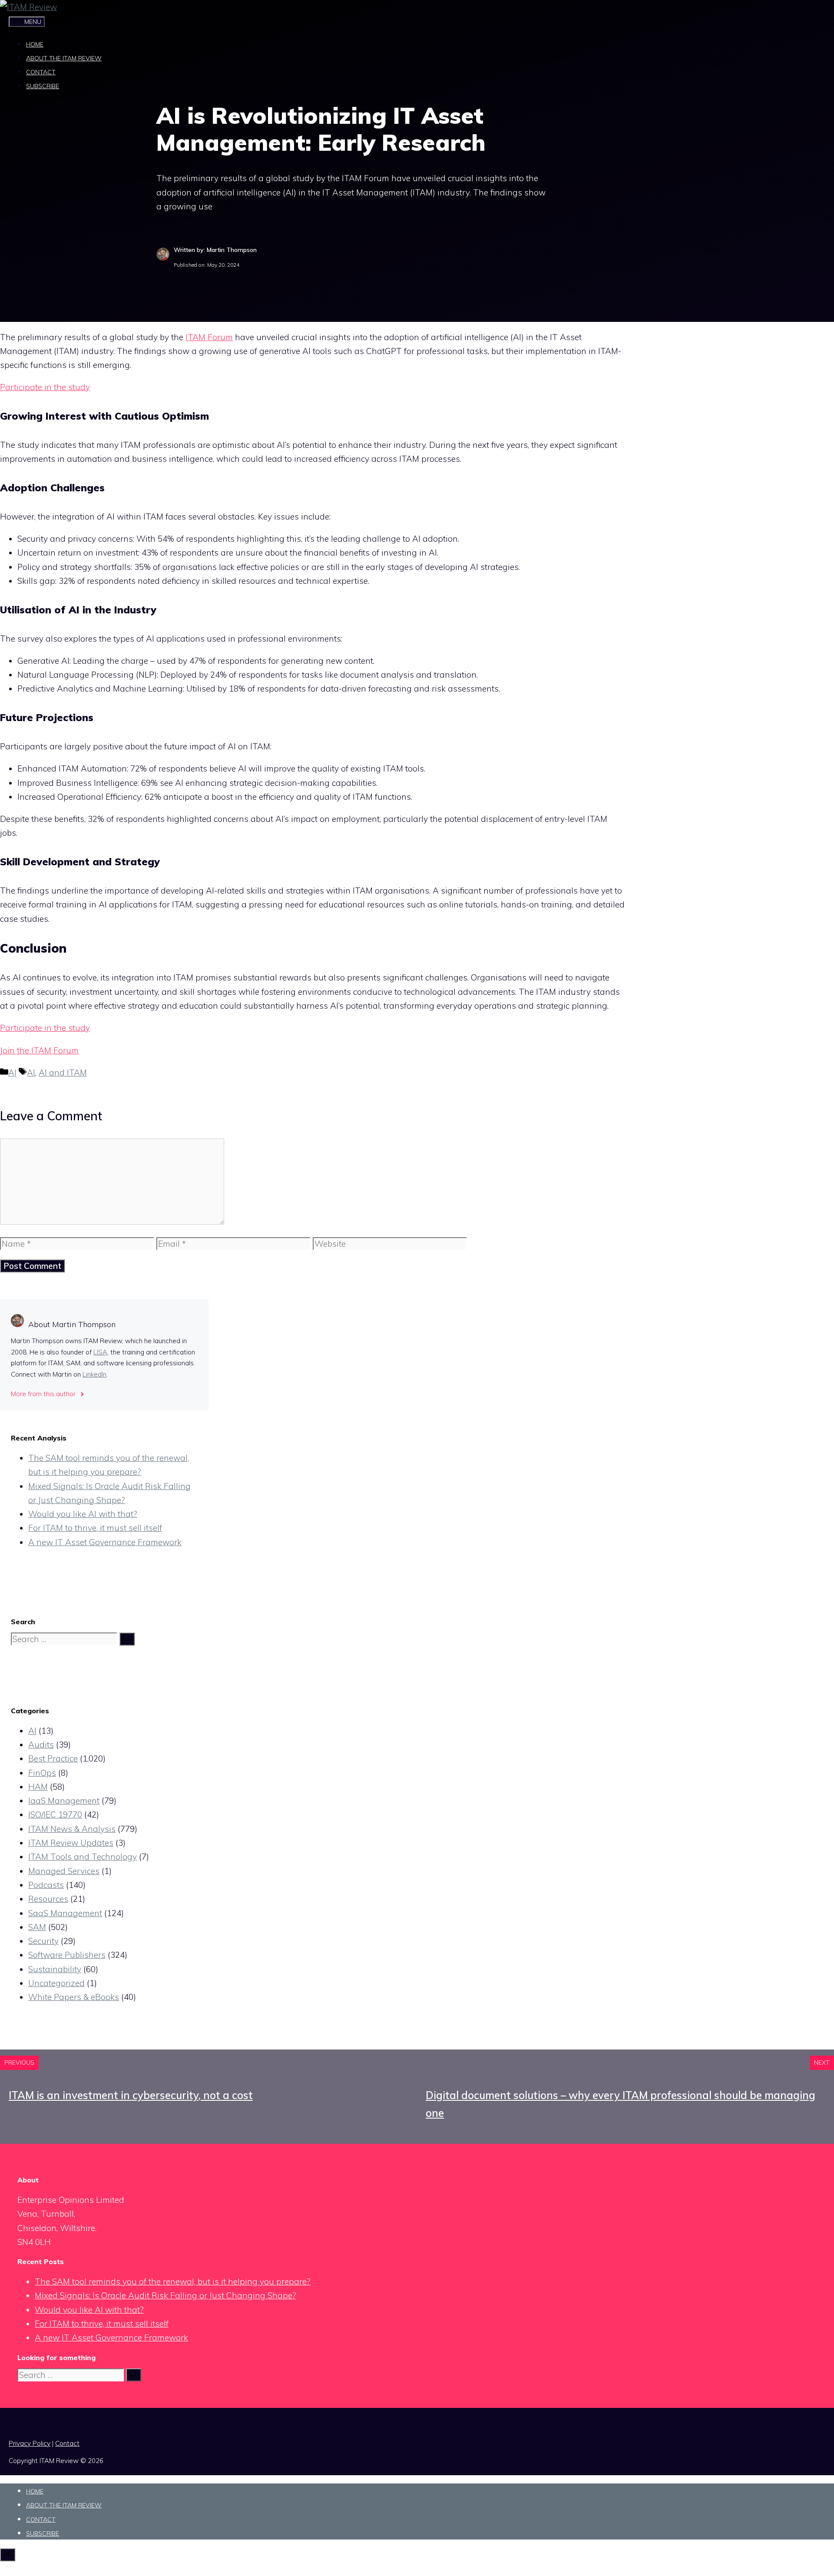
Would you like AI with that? (83, 1514)
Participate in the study (45, 387)
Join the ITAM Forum (39, 1050)
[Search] (127, 1639)
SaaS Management (65, 1913)
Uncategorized (56, 1983)
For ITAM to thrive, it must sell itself (95, 1528)
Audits (41, 1745)
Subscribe (43, 86)
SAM (37, 1927)
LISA (100, 1352)
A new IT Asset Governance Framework (105, 1542)
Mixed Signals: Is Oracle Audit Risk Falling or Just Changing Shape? (165, 2295)
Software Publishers (67, 1955)
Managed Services (64, 1871)
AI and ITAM (63, 1073)
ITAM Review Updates (71, 1843)
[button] (15, 106)
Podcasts (46, 1885)
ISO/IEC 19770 (55, 1814)
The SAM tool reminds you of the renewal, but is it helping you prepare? (173, 2281)
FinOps (42, 1773)
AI (12, 1073)
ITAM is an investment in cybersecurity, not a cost (131, 2095)
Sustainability (55, 1969)
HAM (38, 1787)
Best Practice (53, 1758)
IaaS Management (64, 1801)
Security (43, 1941)
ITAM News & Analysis (72, 1829)
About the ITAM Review (64, 58)
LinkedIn (94, 1374)
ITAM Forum (209, 337)
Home (35, 44)
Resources (48, 1899)
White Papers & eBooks (74, 1997)
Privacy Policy (30, 2443)
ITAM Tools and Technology (83, 1857)
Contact (41, 72)
